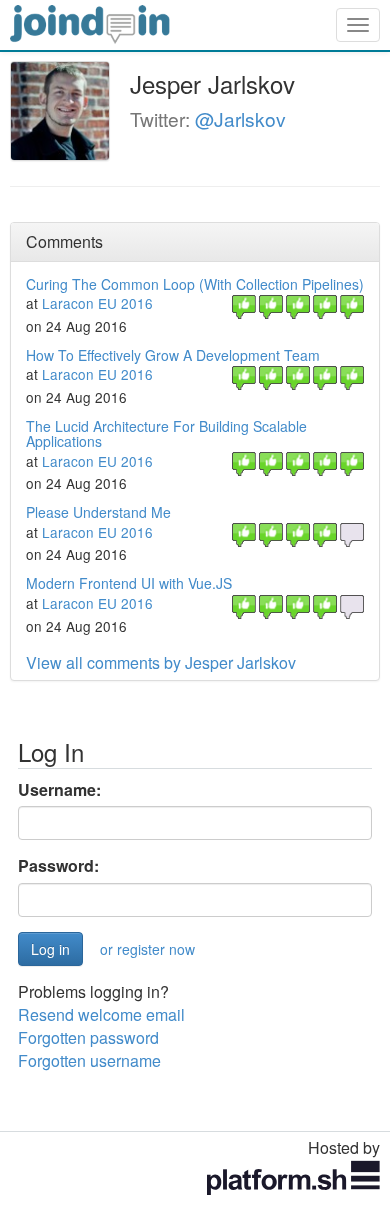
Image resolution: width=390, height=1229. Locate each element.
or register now (147, 949)
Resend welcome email (101, 1014)
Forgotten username (89, 1060)
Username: (59, 790)
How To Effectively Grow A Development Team (173, 355)
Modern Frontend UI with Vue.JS (129, 583)
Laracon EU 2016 (97, 303)
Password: (58, 866)
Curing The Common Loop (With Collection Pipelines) (195, 284)
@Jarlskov (240, 118)
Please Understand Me (98, 512)
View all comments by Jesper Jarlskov (161, 662)
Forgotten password (88, 1037)
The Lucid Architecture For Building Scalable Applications (166, 433)
